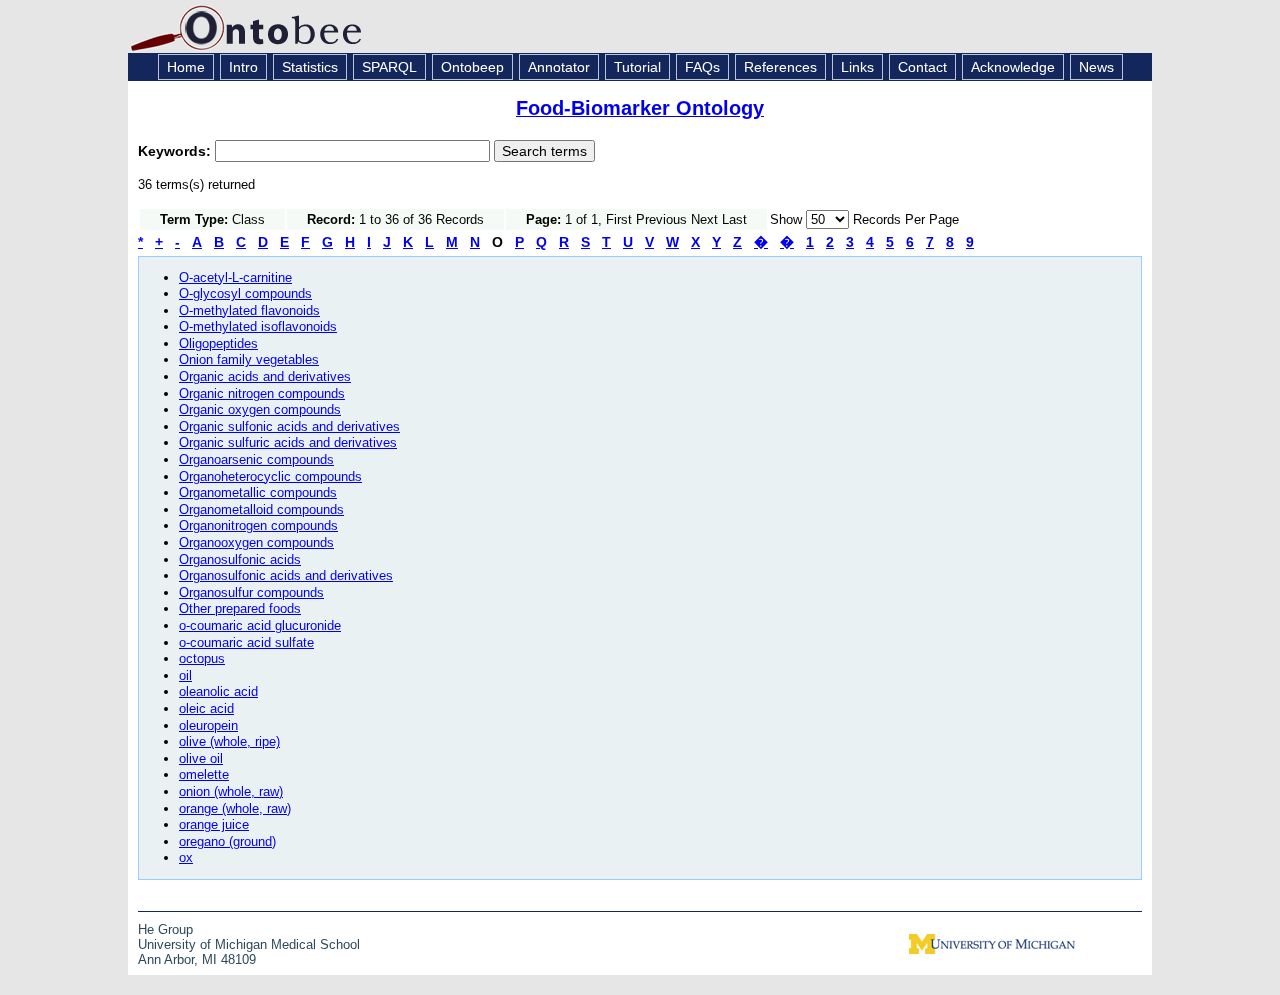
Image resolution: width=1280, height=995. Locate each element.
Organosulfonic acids (240, 559)
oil (185, 675)
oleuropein (208, 725)
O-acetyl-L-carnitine (235, 277)
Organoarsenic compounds (256, 459)
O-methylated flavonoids (249, 310)
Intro (243, 67)
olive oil (201, 758)
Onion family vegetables (249, 359)
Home (186, 67)
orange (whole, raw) (235, 808)
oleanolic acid (218, 691)
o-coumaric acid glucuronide (260, 625)
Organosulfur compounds (251, 592)
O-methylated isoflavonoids (258, 326)
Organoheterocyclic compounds (270, 476)
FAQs (702, 67)
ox (186, 857)
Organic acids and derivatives (265, 376)
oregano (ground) (227, 841)
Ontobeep (472, 67)
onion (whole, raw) (231, 791)
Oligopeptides (218, 343)
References (780, 67)
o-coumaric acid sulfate (246, 642)
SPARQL (389, 67)
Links (857, 67)
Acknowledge (1013, 67)
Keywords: (176, 151)
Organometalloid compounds (261, 509)
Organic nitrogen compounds (262, 393)
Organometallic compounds (258, 492)
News (1096, 67)
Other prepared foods (240, 608)
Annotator (559, 67)
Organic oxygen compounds (260, 409)
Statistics (310, 67)
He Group (165, 929)
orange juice (214, 824)
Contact (922, 67)
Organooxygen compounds (256, 542)
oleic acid (206, 708)
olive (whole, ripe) (229, 741)
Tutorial (637, 67)
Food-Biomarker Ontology (640, 108)
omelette (204, 774)
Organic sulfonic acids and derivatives (289, 426)
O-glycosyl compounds (245, 293)
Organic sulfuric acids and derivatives (288, 442)
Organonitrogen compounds (258, 525)
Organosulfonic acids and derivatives (286, 575)
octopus (202, 658)
